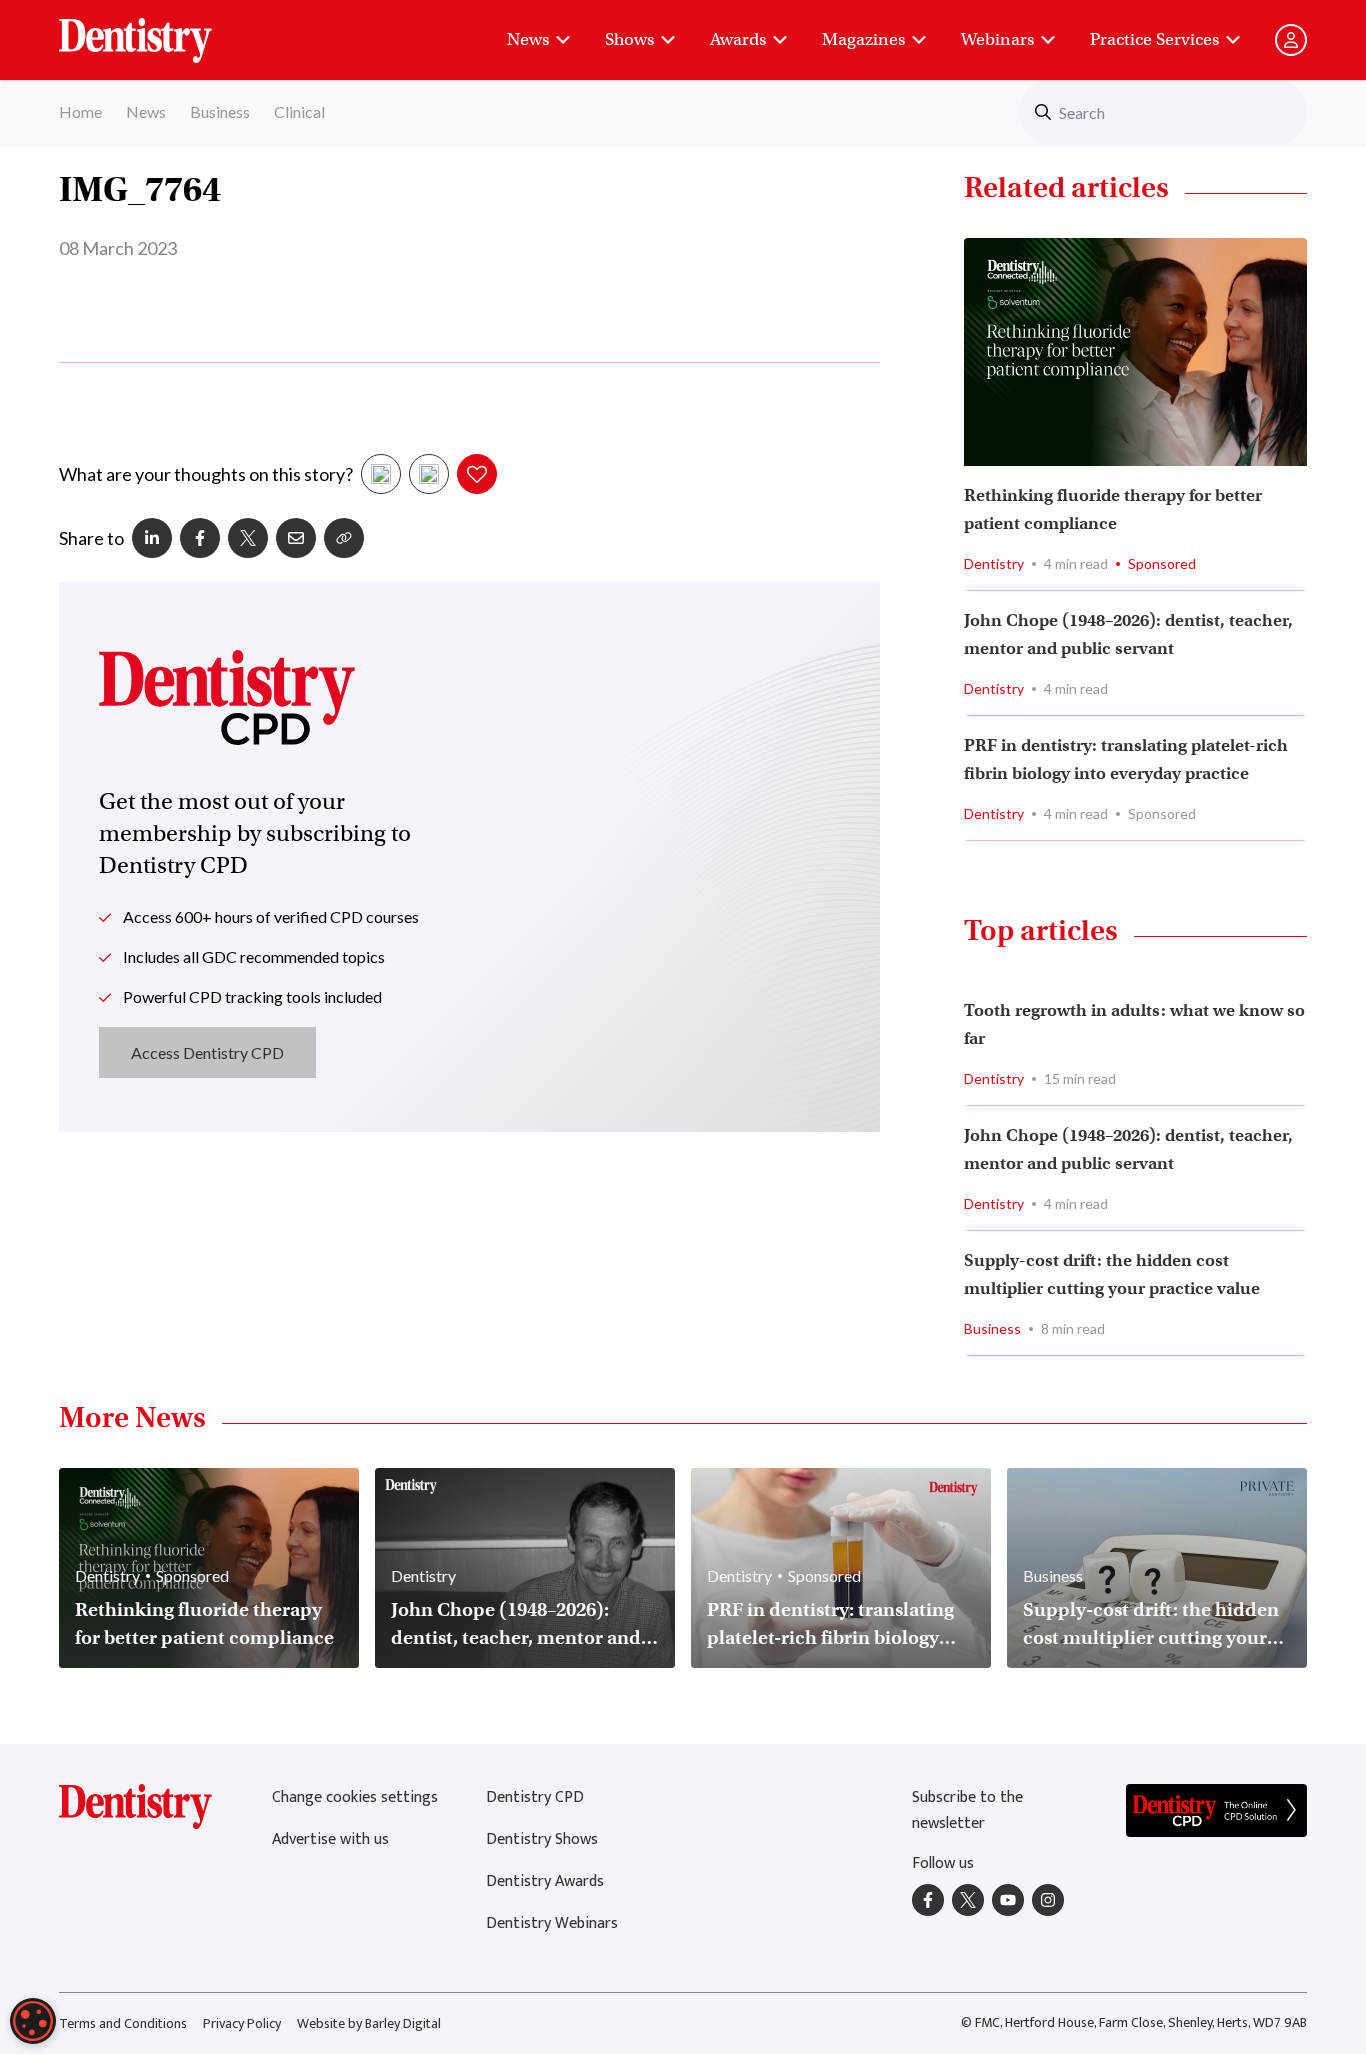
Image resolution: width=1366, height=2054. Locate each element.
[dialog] (33, 2021)
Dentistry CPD (535, 1797)
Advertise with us (330, 1839)
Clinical (299, 111)
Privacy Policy (242, 2023)
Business (220, 111)
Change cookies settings (355, 1797)
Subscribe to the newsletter (967, 1810)
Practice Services (1154, 39)
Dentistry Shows (542, 1839)
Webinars (997, 39)
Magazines (863, 39)
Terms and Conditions (123, 2023)
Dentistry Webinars (552, 1923)
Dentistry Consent (159, 30)
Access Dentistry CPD (207, 1052)
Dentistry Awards (545, 1881)
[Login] (1291, 40)
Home (80, 111)
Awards (738, 39)
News (528, 39)
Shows (629, 39)
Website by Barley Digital (369, 2023)
